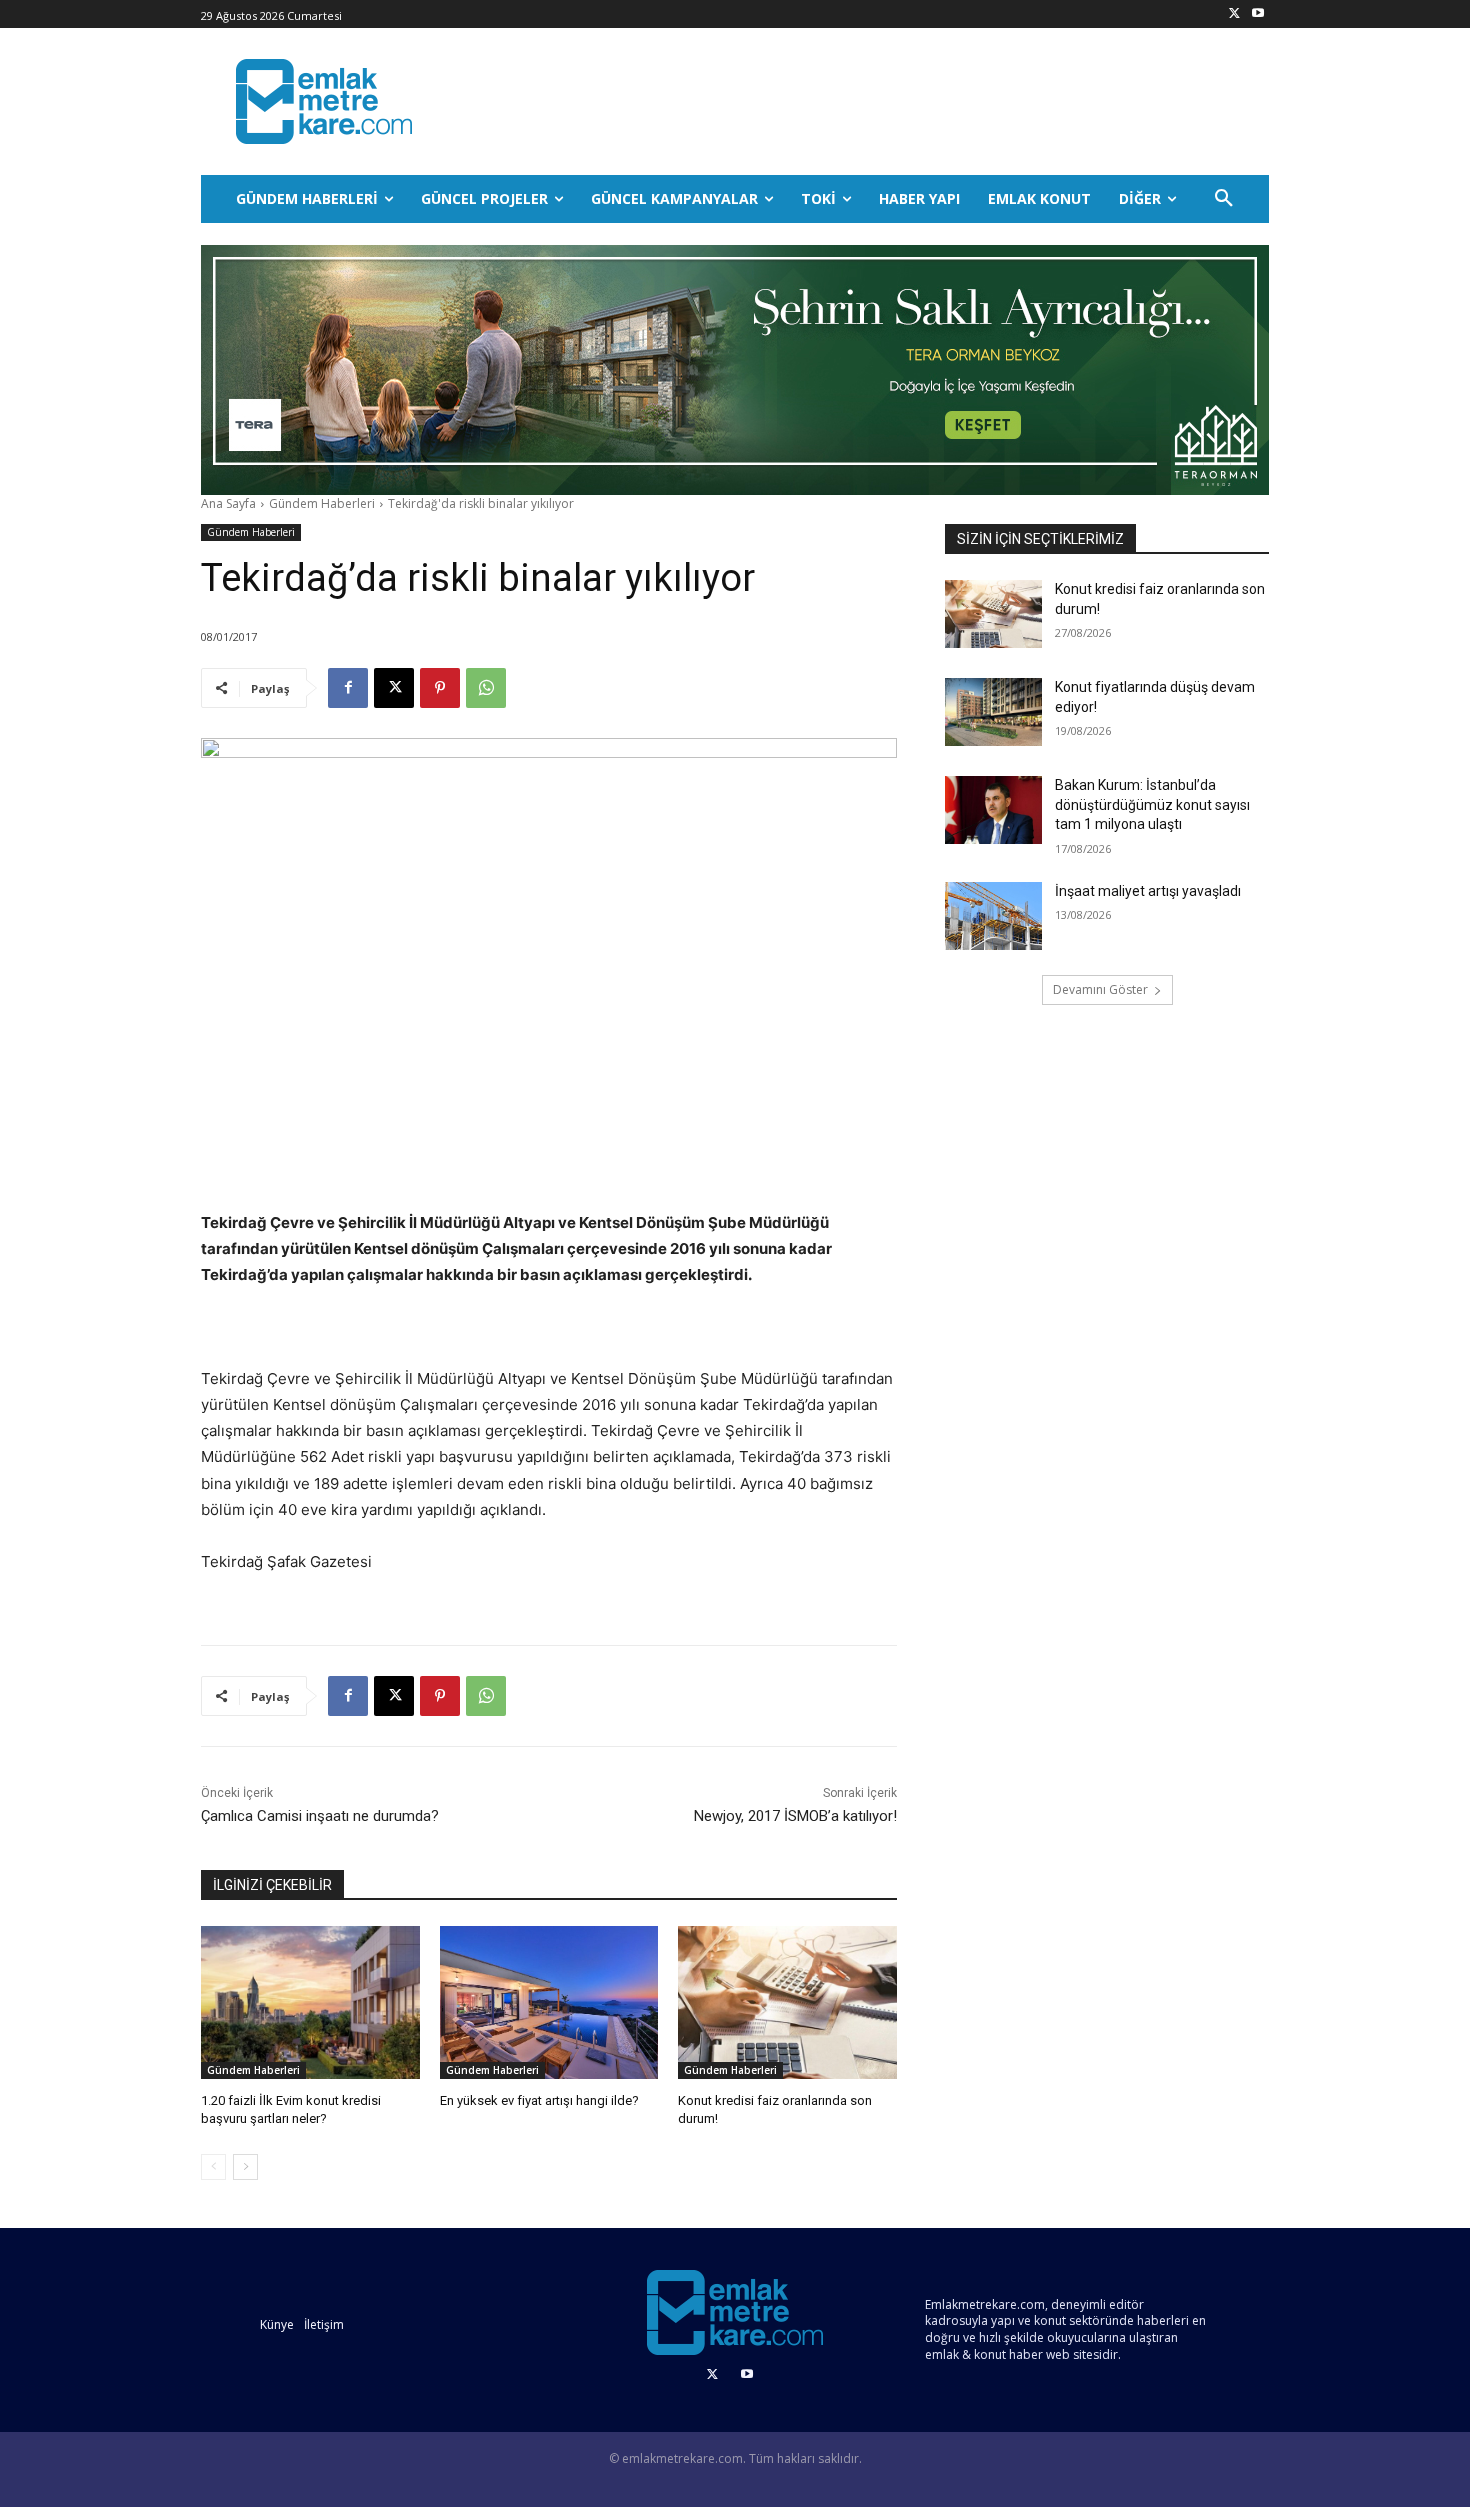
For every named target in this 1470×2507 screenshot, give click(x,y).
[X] (1234, 14)
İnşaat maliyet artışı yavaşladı (1148, 891)
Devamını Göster (1100, 989)
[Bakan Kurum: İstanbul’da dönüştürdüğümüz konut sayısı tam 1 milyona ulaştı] (993, 810)
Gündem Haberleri (322, 503)
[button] (1224, 199)
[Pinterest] (440, 688)
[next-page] (245, 2167)
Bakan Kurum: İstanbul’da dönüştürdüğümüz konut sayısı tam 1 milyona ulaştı (1152, 804)
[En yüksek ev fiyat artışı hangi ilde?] (549, 2002)
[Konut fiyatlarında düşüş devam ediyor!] (993, 712)
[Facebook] (348, 688)
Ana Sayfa (228, 503)
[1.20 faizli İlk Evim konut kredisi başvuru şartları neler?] (310, 2002)
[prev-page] (213, 2167)
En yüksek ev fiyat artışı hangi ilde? (539, 2100)
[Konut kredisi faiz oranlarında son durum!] (787, 2002)
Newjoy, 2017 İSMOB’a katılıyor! (795, 1816)
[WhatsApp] (486, 688)
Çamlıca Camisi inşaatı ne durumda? (320, 1816)
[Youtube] (1257, 14)
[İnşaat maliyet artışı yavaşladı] (993, 916)
